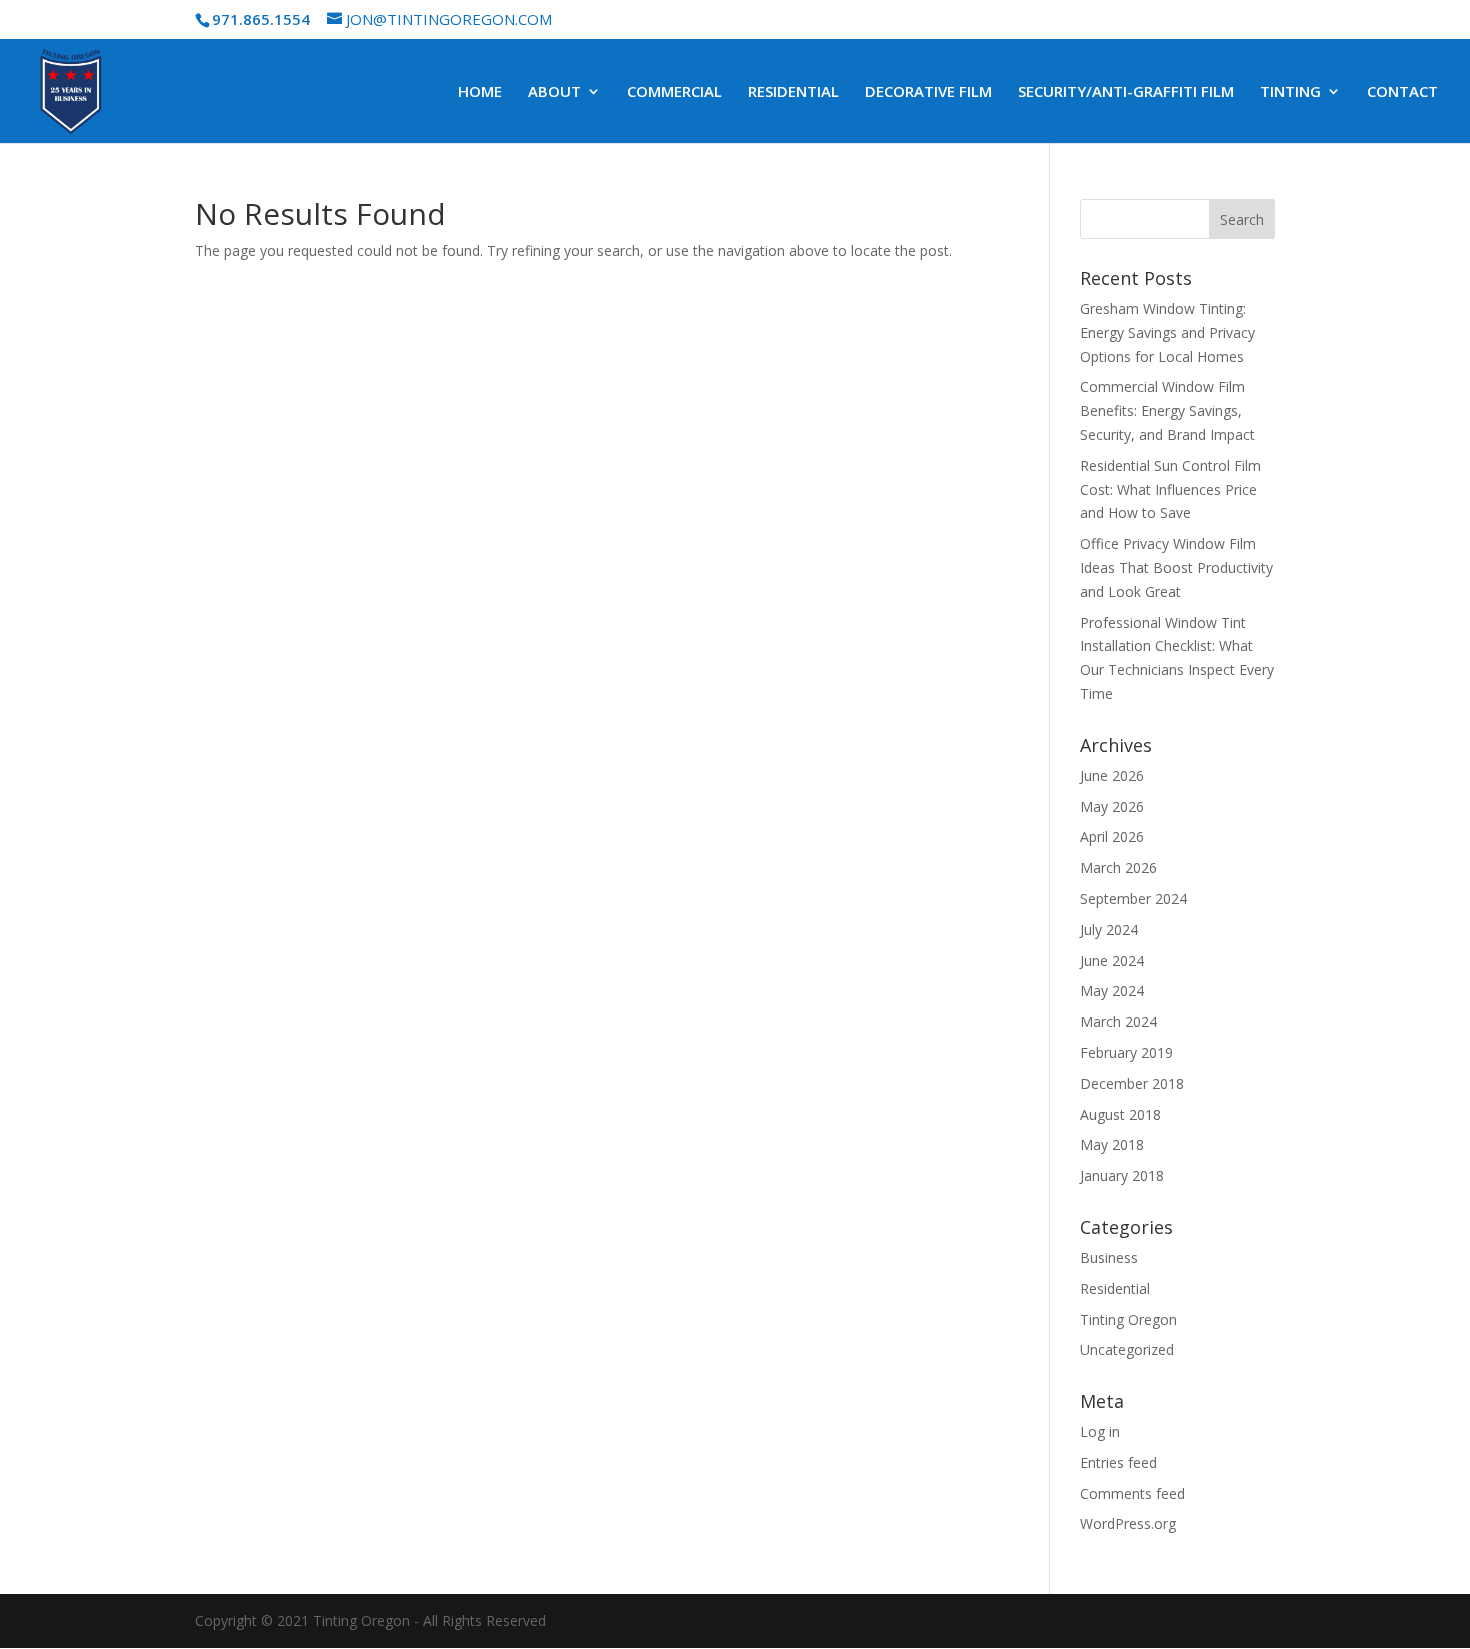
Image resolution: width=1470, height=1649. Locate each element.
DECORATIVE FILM (928, 92)
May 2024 (1112, 990)
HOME (480, 92)
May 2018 (1112, 1144)
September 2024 (1133, 898)
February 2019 (1126, 1052)
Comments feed (1132, 1493)
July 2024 (1109, 929)
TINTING (1290, 92)
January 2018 (1122, 1175)
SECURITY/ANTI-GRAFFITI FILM (1126, 92)
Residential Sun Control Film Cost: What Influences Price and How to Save (1170, 489)
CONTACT (1402, 92)
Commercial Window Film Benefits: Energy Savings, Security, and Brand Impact (1167, 410)
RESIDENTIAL (793, 92)
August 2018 (1120, 1114)
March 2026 (1118, 867)
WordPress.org (1128, 1523)
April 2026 (1112, 836)
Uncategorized (1127, 1349)
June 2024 (1112, 960)
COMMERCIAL (674, 92)
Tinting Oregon (1128, 1319)
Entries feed (1118, 1462)
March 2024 (1118, 1021)
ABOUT (554, 92)
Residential (1115, 1288)
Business (1109, 1257)
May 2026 (1112, 806)
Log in (1100, 1431)
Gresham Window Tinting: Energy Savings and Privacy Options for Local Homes (1167, 332)
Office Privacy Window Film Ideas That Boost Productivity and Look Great (1176, 567)
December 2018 (1132, 1083)
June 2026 (1112, 775)
